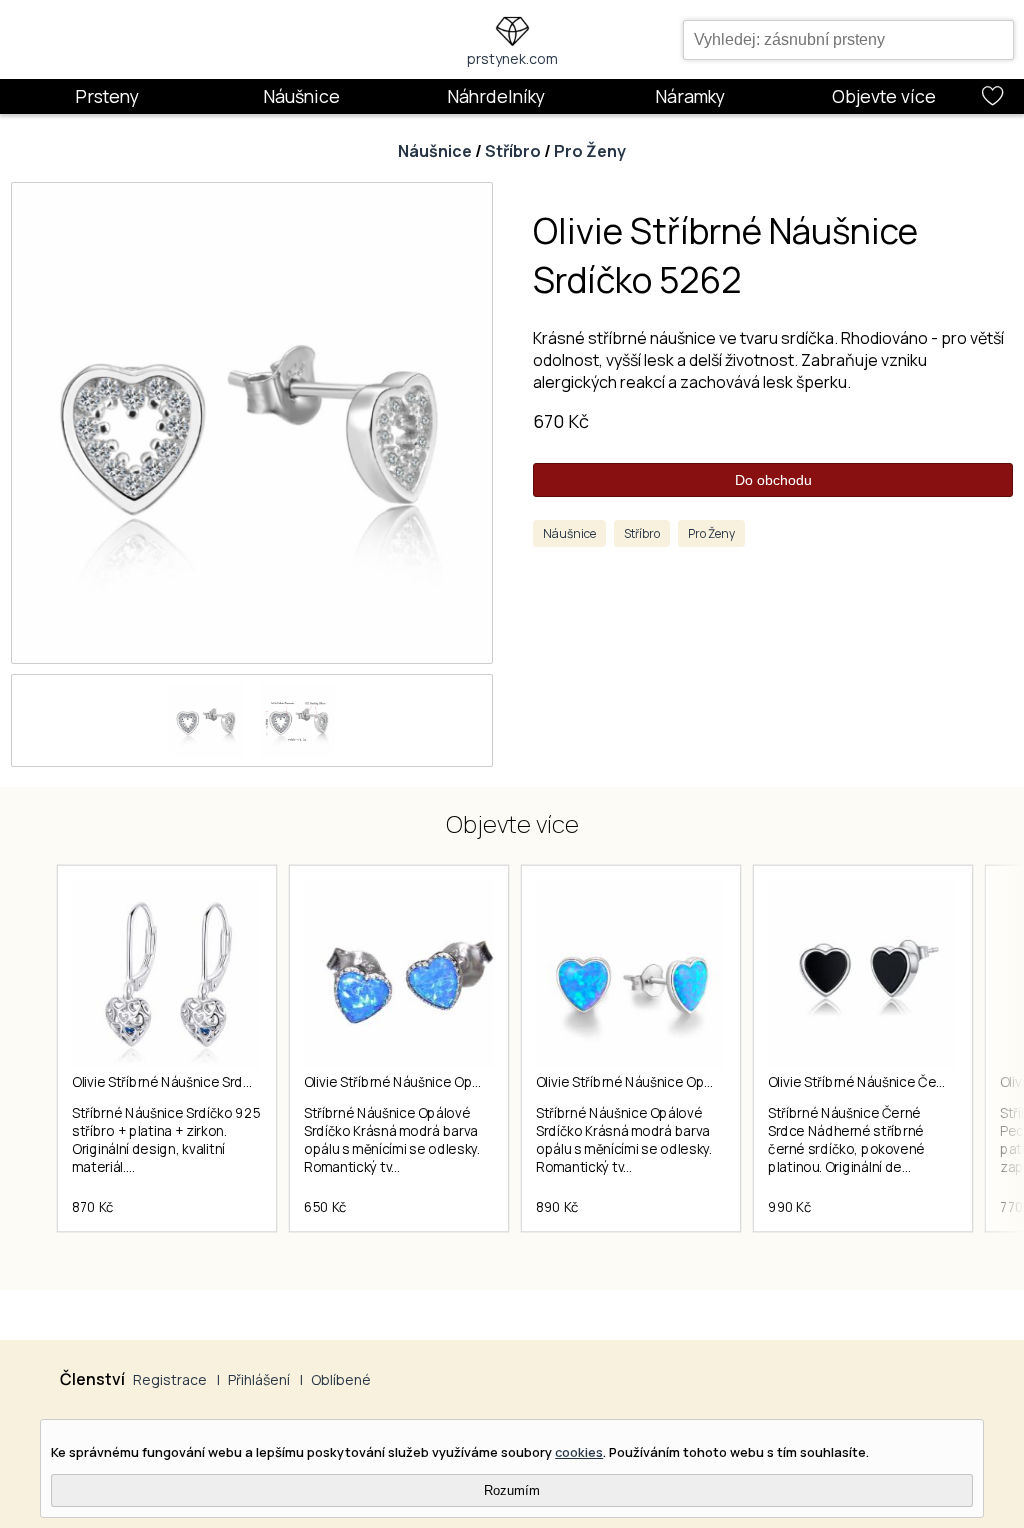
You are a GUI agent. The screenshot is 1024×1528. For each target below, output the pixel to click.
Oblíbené (341, 1379)
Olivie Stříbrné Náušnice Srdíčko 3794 (188, 1082)
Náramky (690, 96)
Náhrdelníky (496, 96)
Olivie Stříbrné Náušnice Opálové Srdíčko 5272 (447, 1082)
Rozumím (512, 1490)
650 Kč (325, 1207)
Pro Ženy (590, 151)
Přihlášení (259, 1379)
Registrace (170, 1379)
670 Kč (561, 421)
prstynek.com (512, 58)
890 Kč (557, 1207)
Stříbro (513, 151)
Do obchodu (773, 480)
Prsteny (107, 96)
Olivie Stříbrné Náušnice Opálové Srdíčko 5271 (678, 1082)
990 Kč (790, 1207)
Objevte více (884, 96)
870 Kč (93, 1207)
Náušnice (301, 96)
